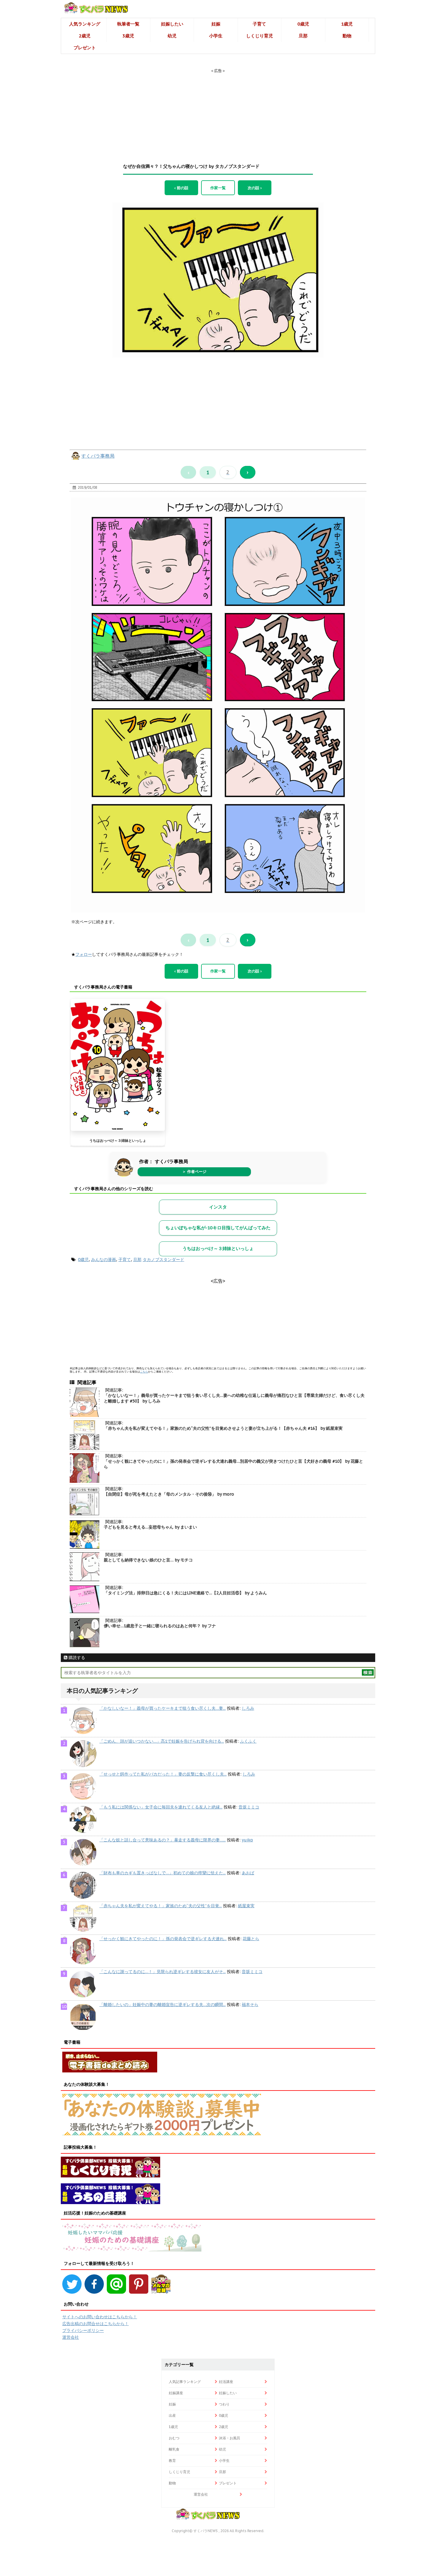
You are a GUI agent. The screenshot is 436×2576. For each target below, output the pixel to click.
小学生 (216, 36)
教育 (172, 2460)
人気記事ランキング (185, 2382)
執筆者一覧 (128, 24)
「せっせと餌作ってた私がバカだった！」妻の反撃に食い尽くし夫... (163, 1774)
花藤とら (251, 1939)
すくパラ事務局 (98, 456)
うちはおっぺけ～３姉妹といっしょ (118, 1140)
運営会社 (71, 2337)
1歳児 (347, 24)
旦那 (303, 36)
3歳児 (128, 36)
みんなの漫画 (104, 1260)
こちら (144, 1371)
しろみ (248, 1708)
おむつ (174, 2438)
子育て (259, 24)
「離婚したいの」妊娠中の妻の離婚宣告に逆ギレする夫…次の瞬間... (163, 2005)
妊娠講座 (176, 2393)
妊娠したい (172, 24)
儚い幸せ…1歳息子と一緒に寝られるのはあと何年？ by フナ (160, 1626)
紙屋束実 (246, 1906)
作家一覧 (218, 188)
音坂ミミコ (249, 1807)
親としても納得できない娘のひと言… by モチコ (148, 1560)
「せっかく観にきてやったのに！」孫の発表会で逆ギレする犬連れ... (163, 1939)
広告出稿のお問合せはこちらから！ (96, 2324)
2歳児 (85, 36)
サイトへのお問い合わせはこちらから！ (100, 2317)
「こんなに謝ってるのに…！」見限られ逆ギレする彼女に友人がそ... (163, 1972)
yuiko (247, 1840)
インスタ (218, 1207)
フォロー (84, 954)
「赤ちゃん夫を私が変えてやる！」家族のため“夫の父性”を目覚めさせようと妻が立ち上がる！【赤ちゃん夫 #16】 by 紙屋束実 (223, 1428)
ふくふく (248, 1741)
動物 (347, 36)
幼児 (172, 36)
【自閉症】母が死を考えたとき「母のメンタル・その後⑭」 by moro (169, 1494)
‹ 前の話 (181, 188)
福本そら (250, 2005)
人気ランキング (85, 24)
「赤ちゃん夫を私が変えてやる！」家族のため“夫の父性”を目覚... (161, 1906)
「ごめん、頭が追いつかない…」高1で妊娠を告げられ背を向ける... (162, 1741)
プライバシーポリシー (83, 2330)
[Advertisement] (218, 111)
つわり (224, 2404)
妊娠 (216, 24)
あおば (248, 1873)
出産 (172, 2415)
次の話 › (255, 188)
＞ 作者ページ (194, 1172)
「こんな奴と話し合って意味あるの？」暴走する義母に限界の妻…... (163, 1840)
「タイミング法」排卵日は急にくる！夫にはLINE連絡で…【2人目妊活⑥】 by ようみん (185, 1593)
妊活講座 (226, 2382)
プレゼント (85, 48)
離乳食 (174, 2449)
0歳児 (303, 24)
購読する (76, 1658)
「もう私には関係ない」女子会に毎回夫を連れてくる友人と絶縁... (161, 1807)
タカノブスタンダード (163, 1260)
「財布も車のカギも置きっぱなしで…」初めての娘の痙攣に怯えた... (163, 1873)
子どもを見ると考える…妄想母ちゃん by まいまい (150, 1527)
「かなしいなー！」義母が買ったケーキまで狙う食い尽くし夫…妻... (163, 1708)
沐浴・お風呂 (230, 2438)
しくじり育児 (260, 36)
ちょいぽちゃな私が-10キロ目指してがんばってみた (218, 1228)
